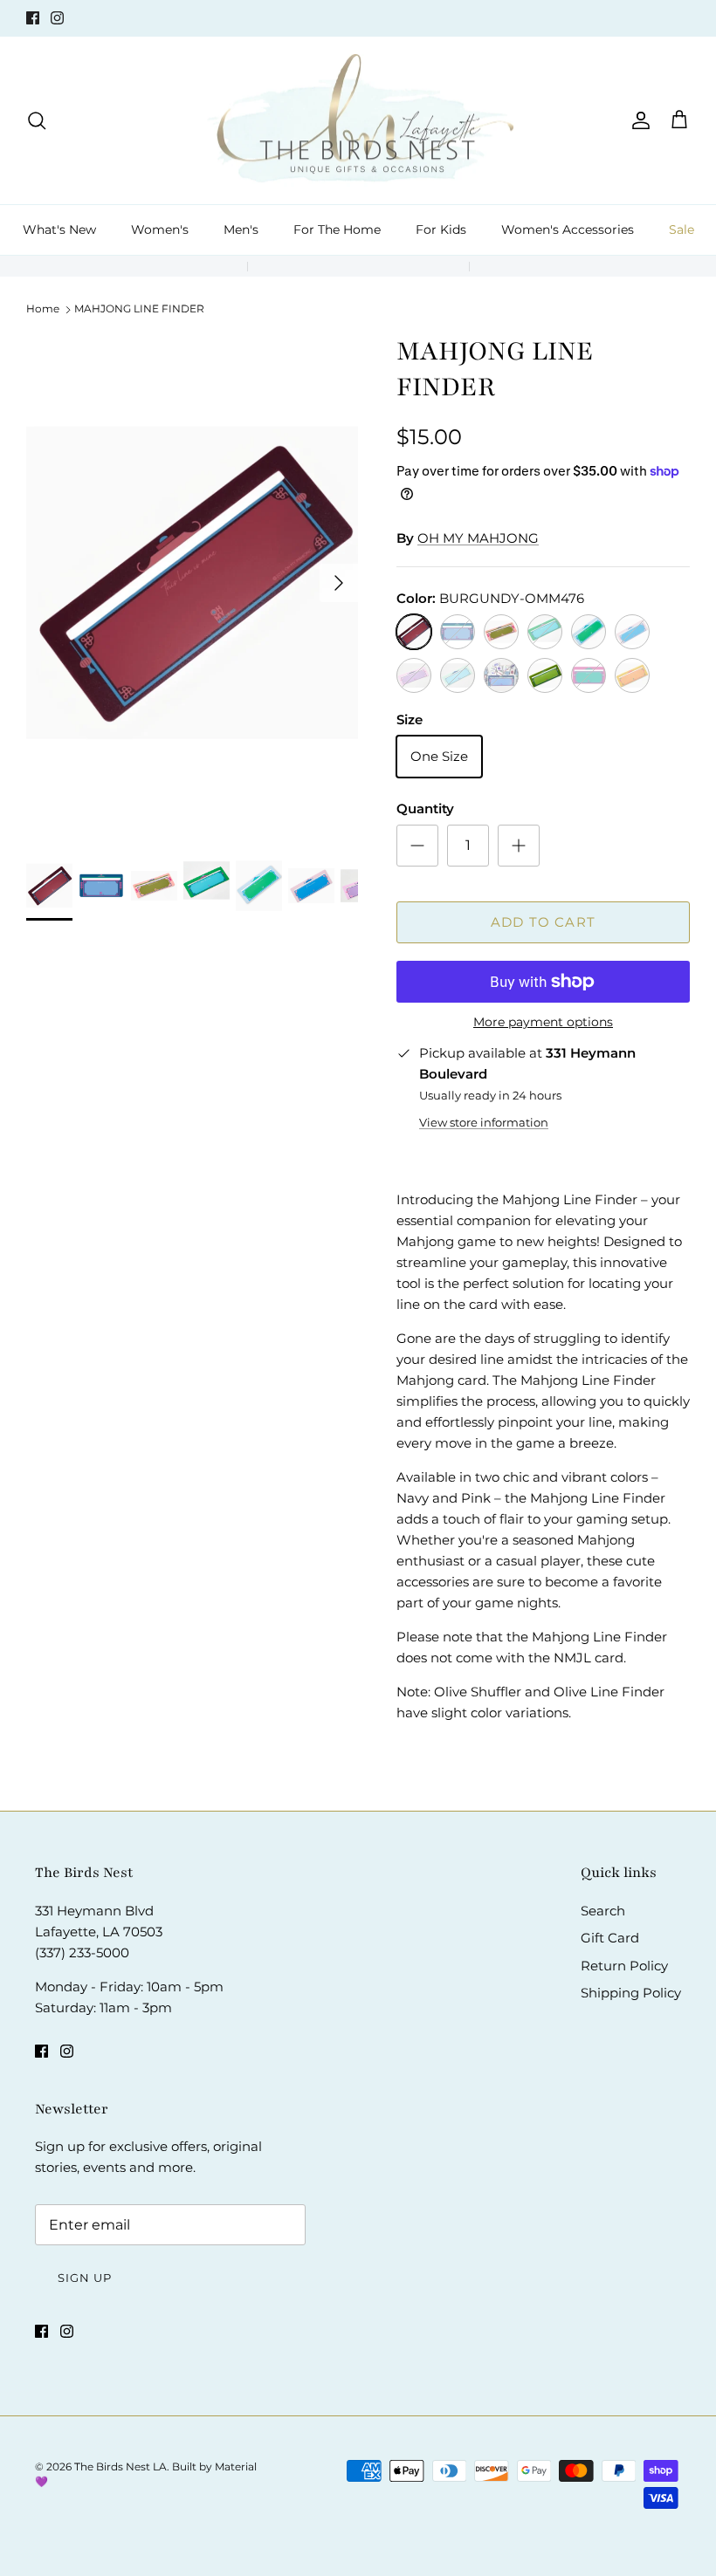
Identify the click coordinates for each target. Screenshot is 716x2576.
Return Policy (624, 1966)
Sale (682, 230)
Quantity (425, 808)
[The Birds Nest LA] (358, 121)
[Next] (339, 583)
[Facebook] (33, 18)
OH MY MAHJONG (478, 538)
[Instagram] (57, 18)
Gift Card (610, 1938)
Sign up (85, 2278)
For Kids (441, 230)
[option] (192, 583)
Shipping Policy (631, 1993)
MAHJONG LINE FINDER (139, 308)
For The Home (337, 230)
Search (603, 1911)
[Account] (637, 120)
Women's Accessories (568, 230)
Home (43, 308)
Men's (241, 230)
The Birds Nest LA (120, 2466)
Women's (160, 230)
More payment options (543, 1022)
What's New (59, 230)
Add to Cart (543, 922)
